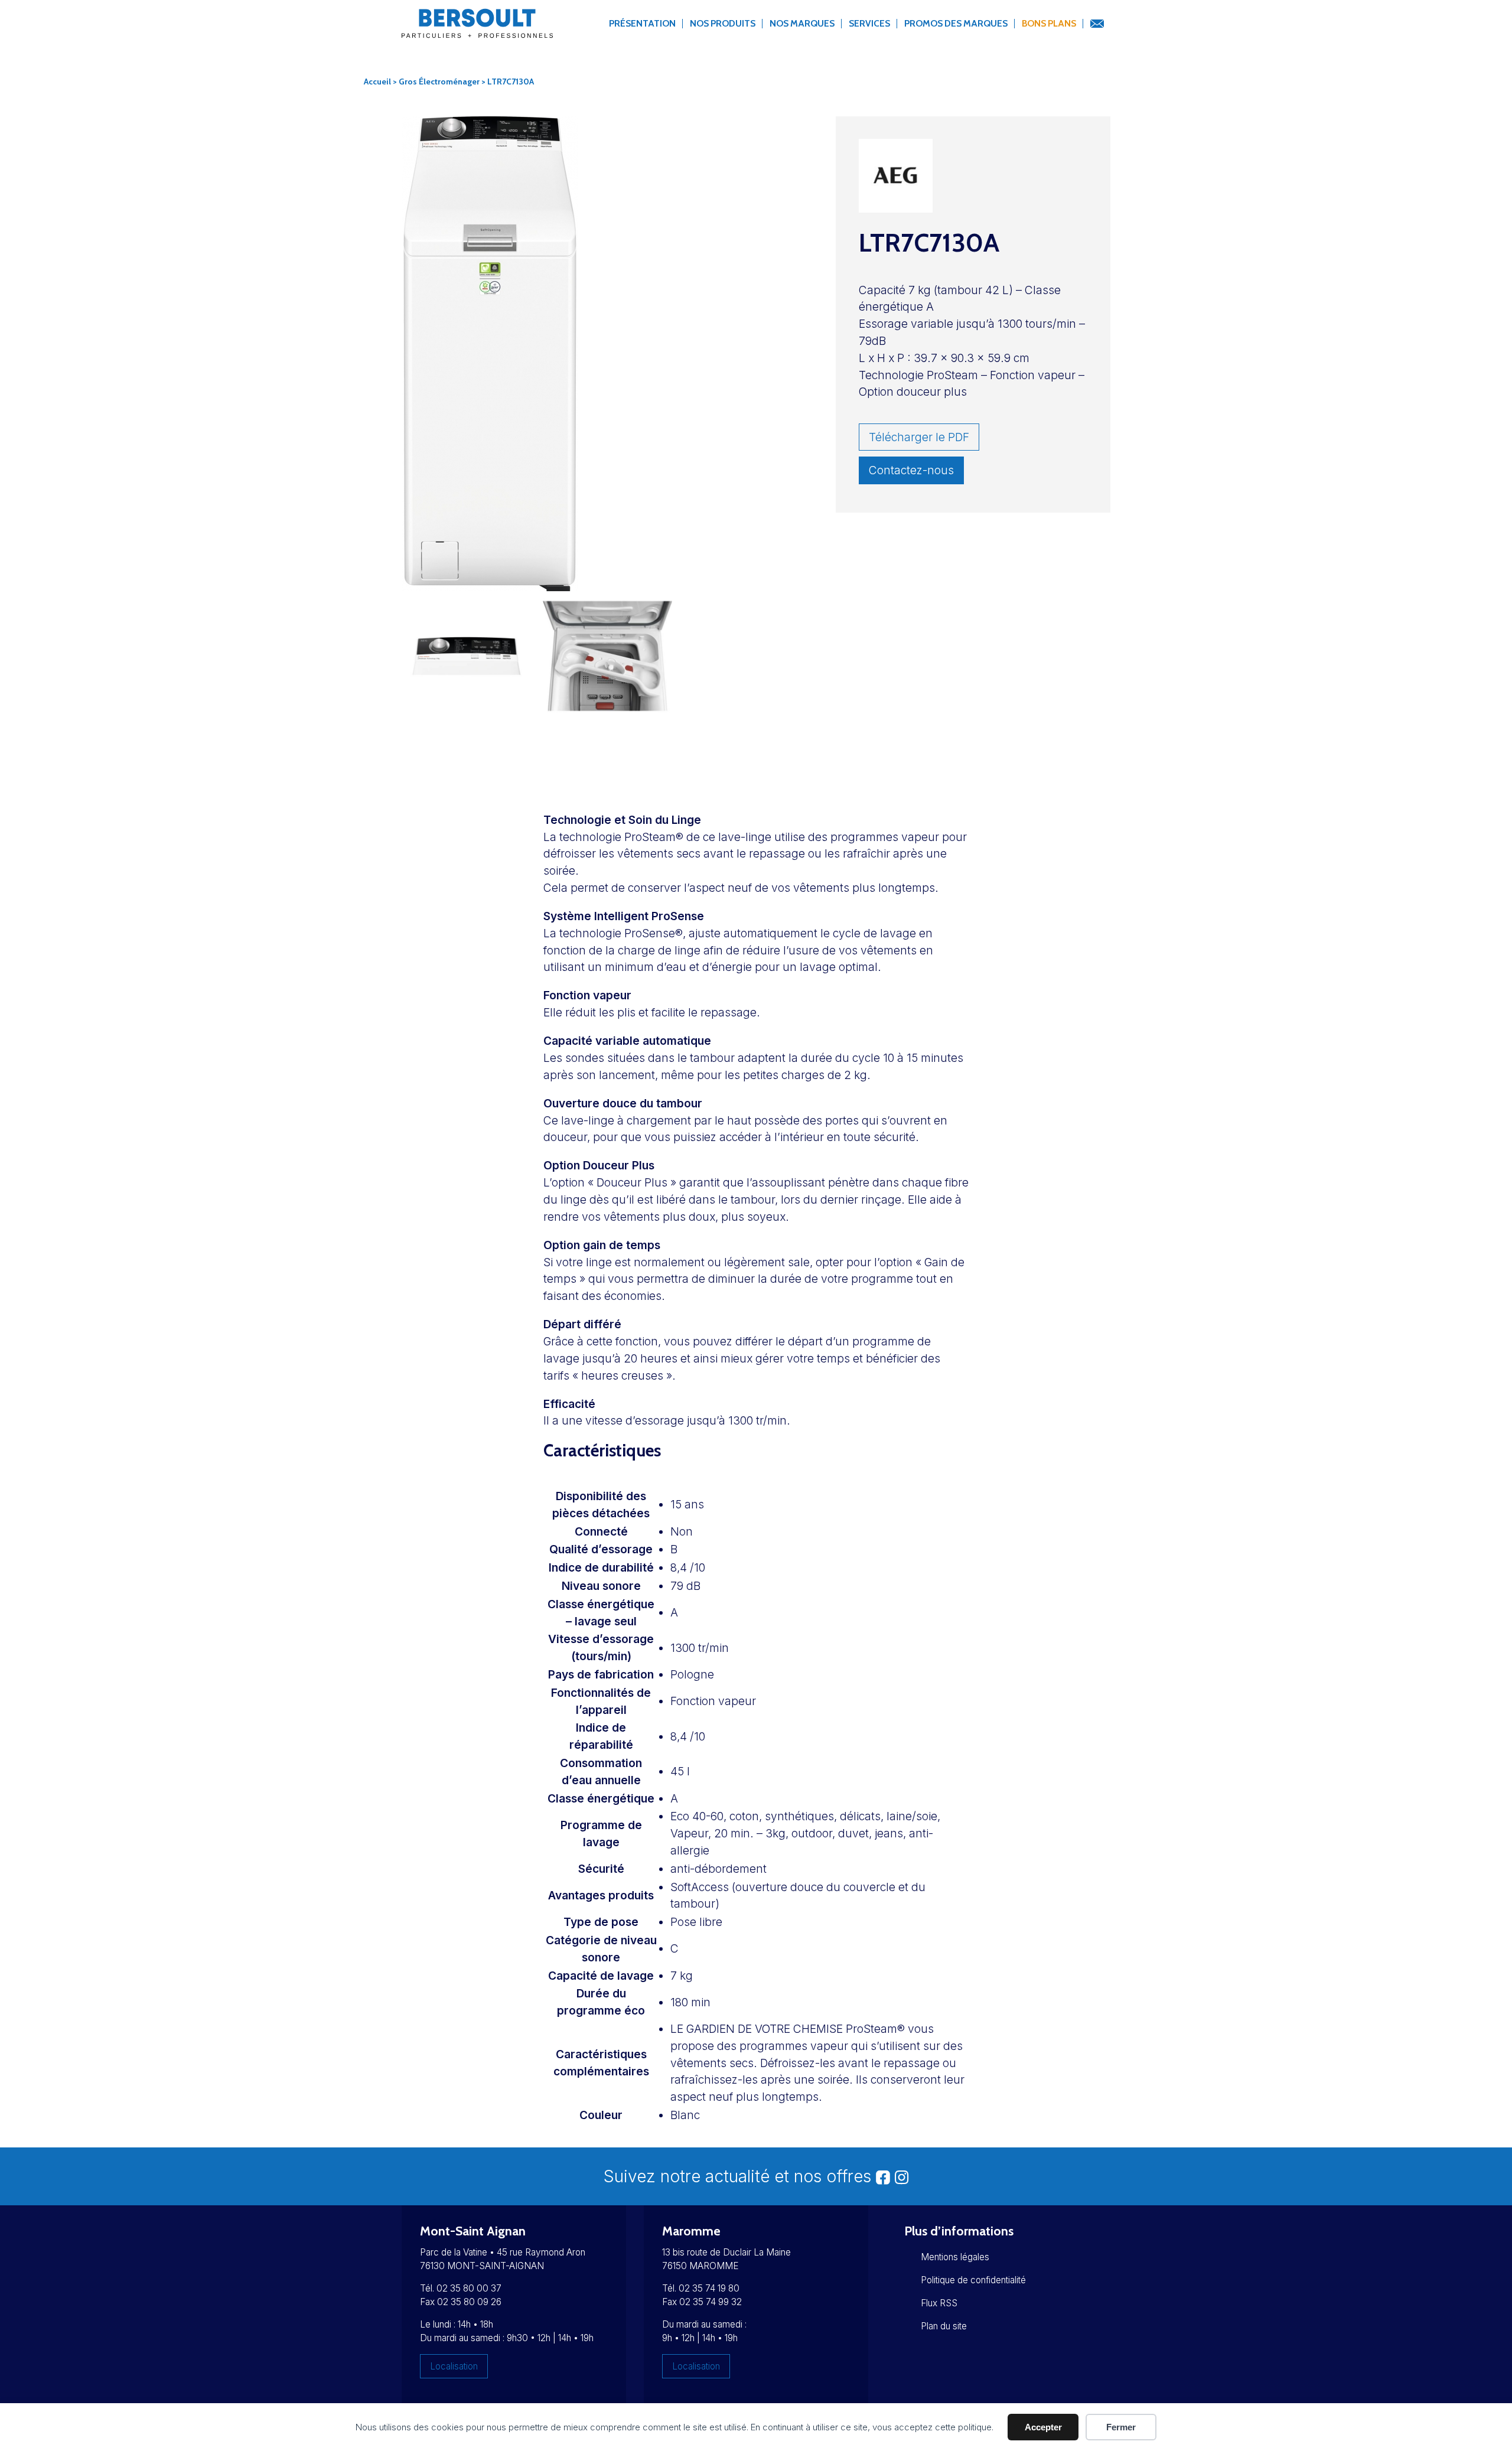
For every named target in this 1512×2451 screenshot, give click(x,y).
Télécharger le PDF (919, 436)
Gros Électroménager (439, 82)
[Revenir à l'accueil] (477, 30)
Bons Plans (1049, 23)
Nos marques (802, 23)
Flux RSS (939, 2303)
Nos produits (723, 23)
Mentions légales (955, 2257)
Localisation (454, 2366)
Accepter (1043, 2427)
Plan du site (944, 2326)
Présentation (642, 23)
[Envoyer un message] (1097, 24)
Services (869, 23)
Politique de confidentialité (973, 2280)
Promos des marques (956, 23)
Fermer (1121, 2427)
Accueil (377, 82)
